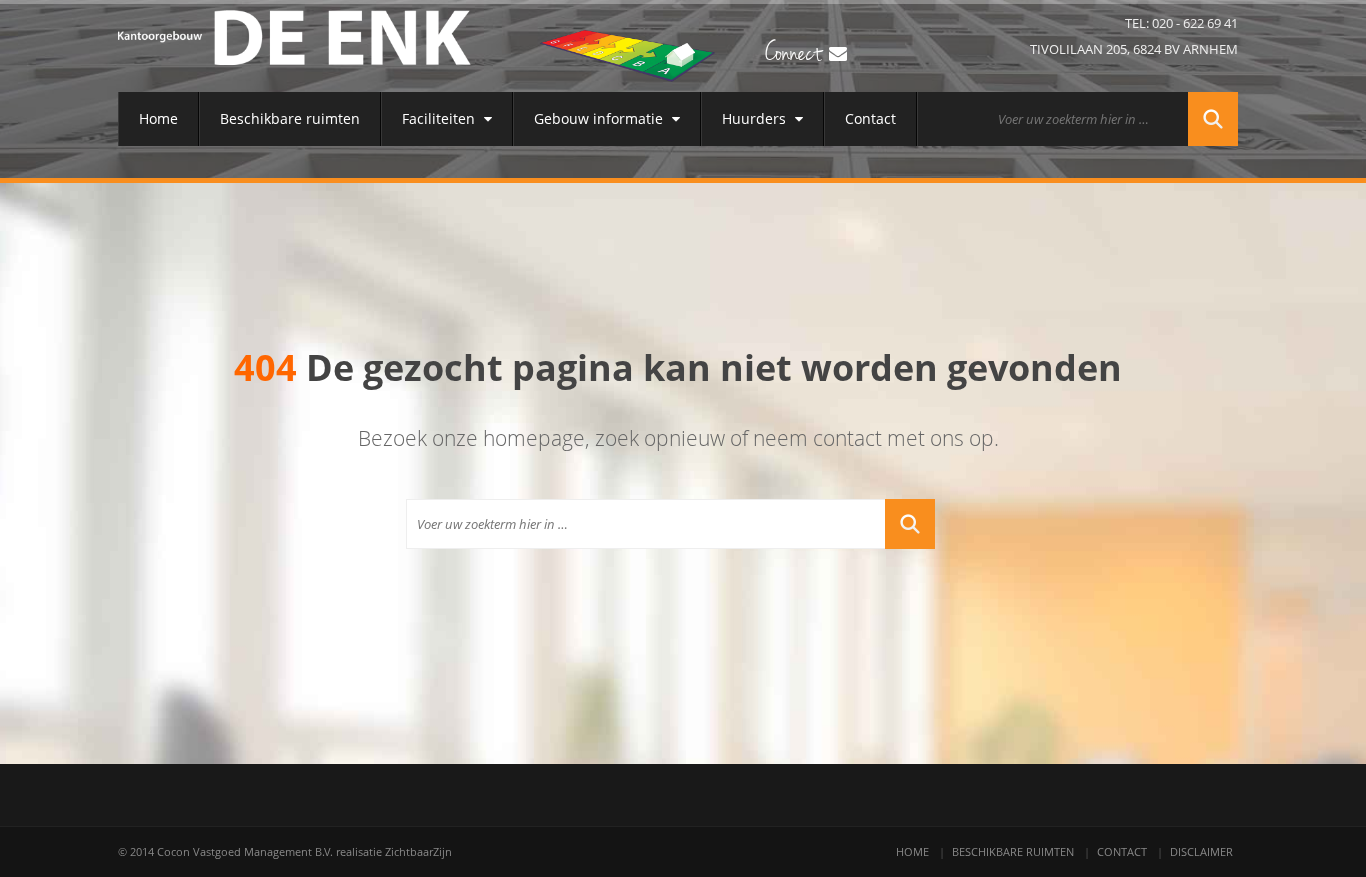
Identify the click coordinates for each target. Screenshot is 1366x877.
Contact (870, 118)
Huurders (756, 118)
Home (158, 118)
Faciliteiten (440, 118)
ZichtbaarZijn (418, 851)
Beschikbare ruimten (290, 118)
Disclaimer (1201, 851)
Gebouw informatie (600, 118)
